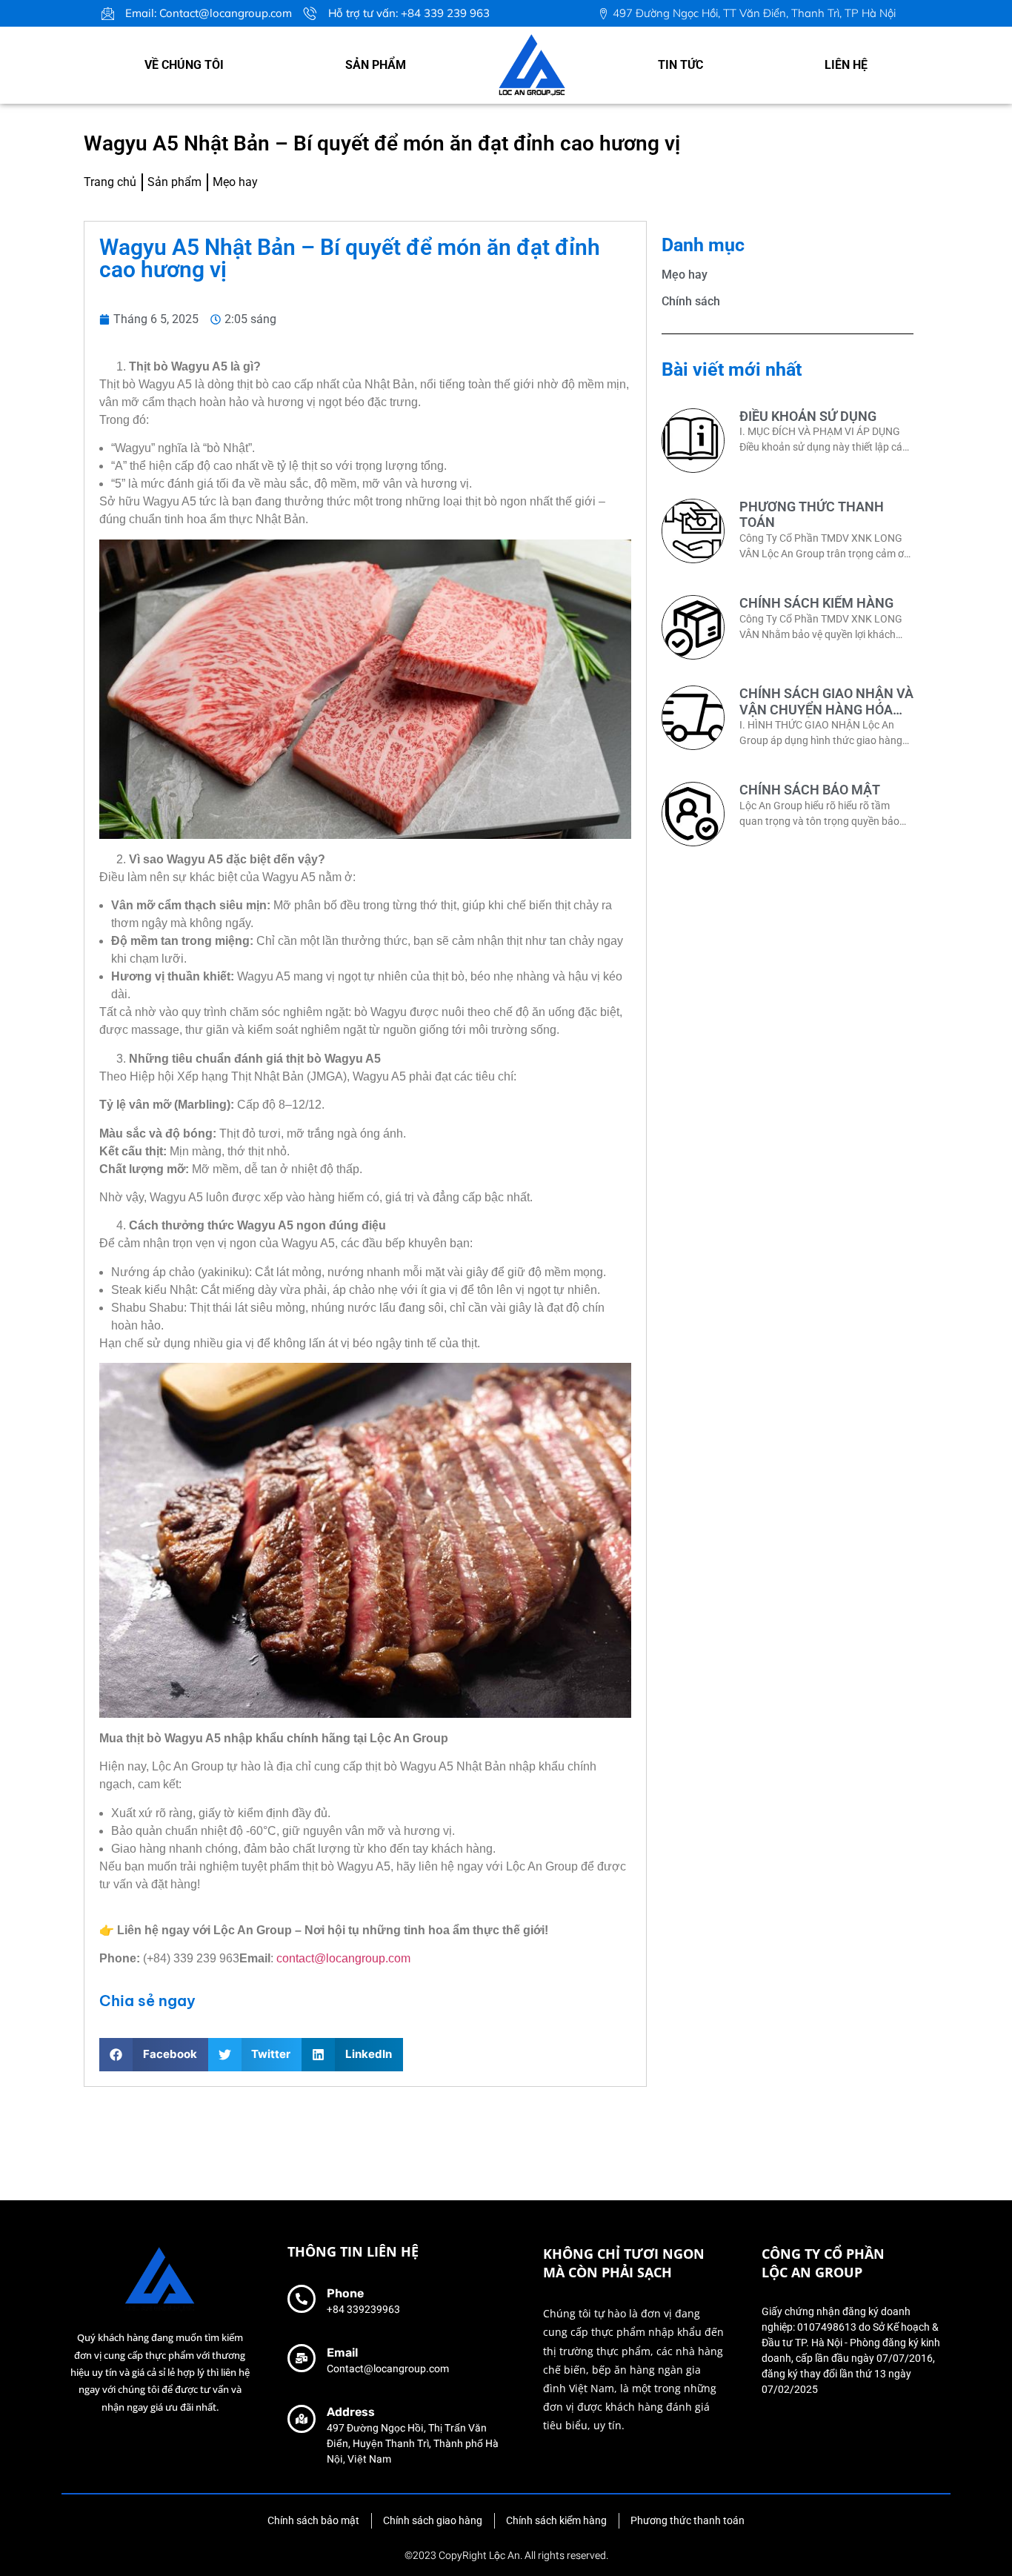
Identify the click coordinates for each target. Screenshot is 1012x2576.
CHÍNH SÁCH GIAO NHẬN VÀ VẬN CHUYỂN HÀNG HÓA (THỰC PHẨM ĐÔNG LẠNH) (826, 709)
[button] (154, 2055)
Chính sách (691, 301)
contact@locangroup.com (343, 1958)
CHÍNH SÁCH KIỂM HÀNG (816, 603)
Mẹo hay (685, 275)
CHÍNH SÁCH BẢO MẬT (810, 790)
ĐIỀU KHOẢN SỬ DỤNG (808, 416)
